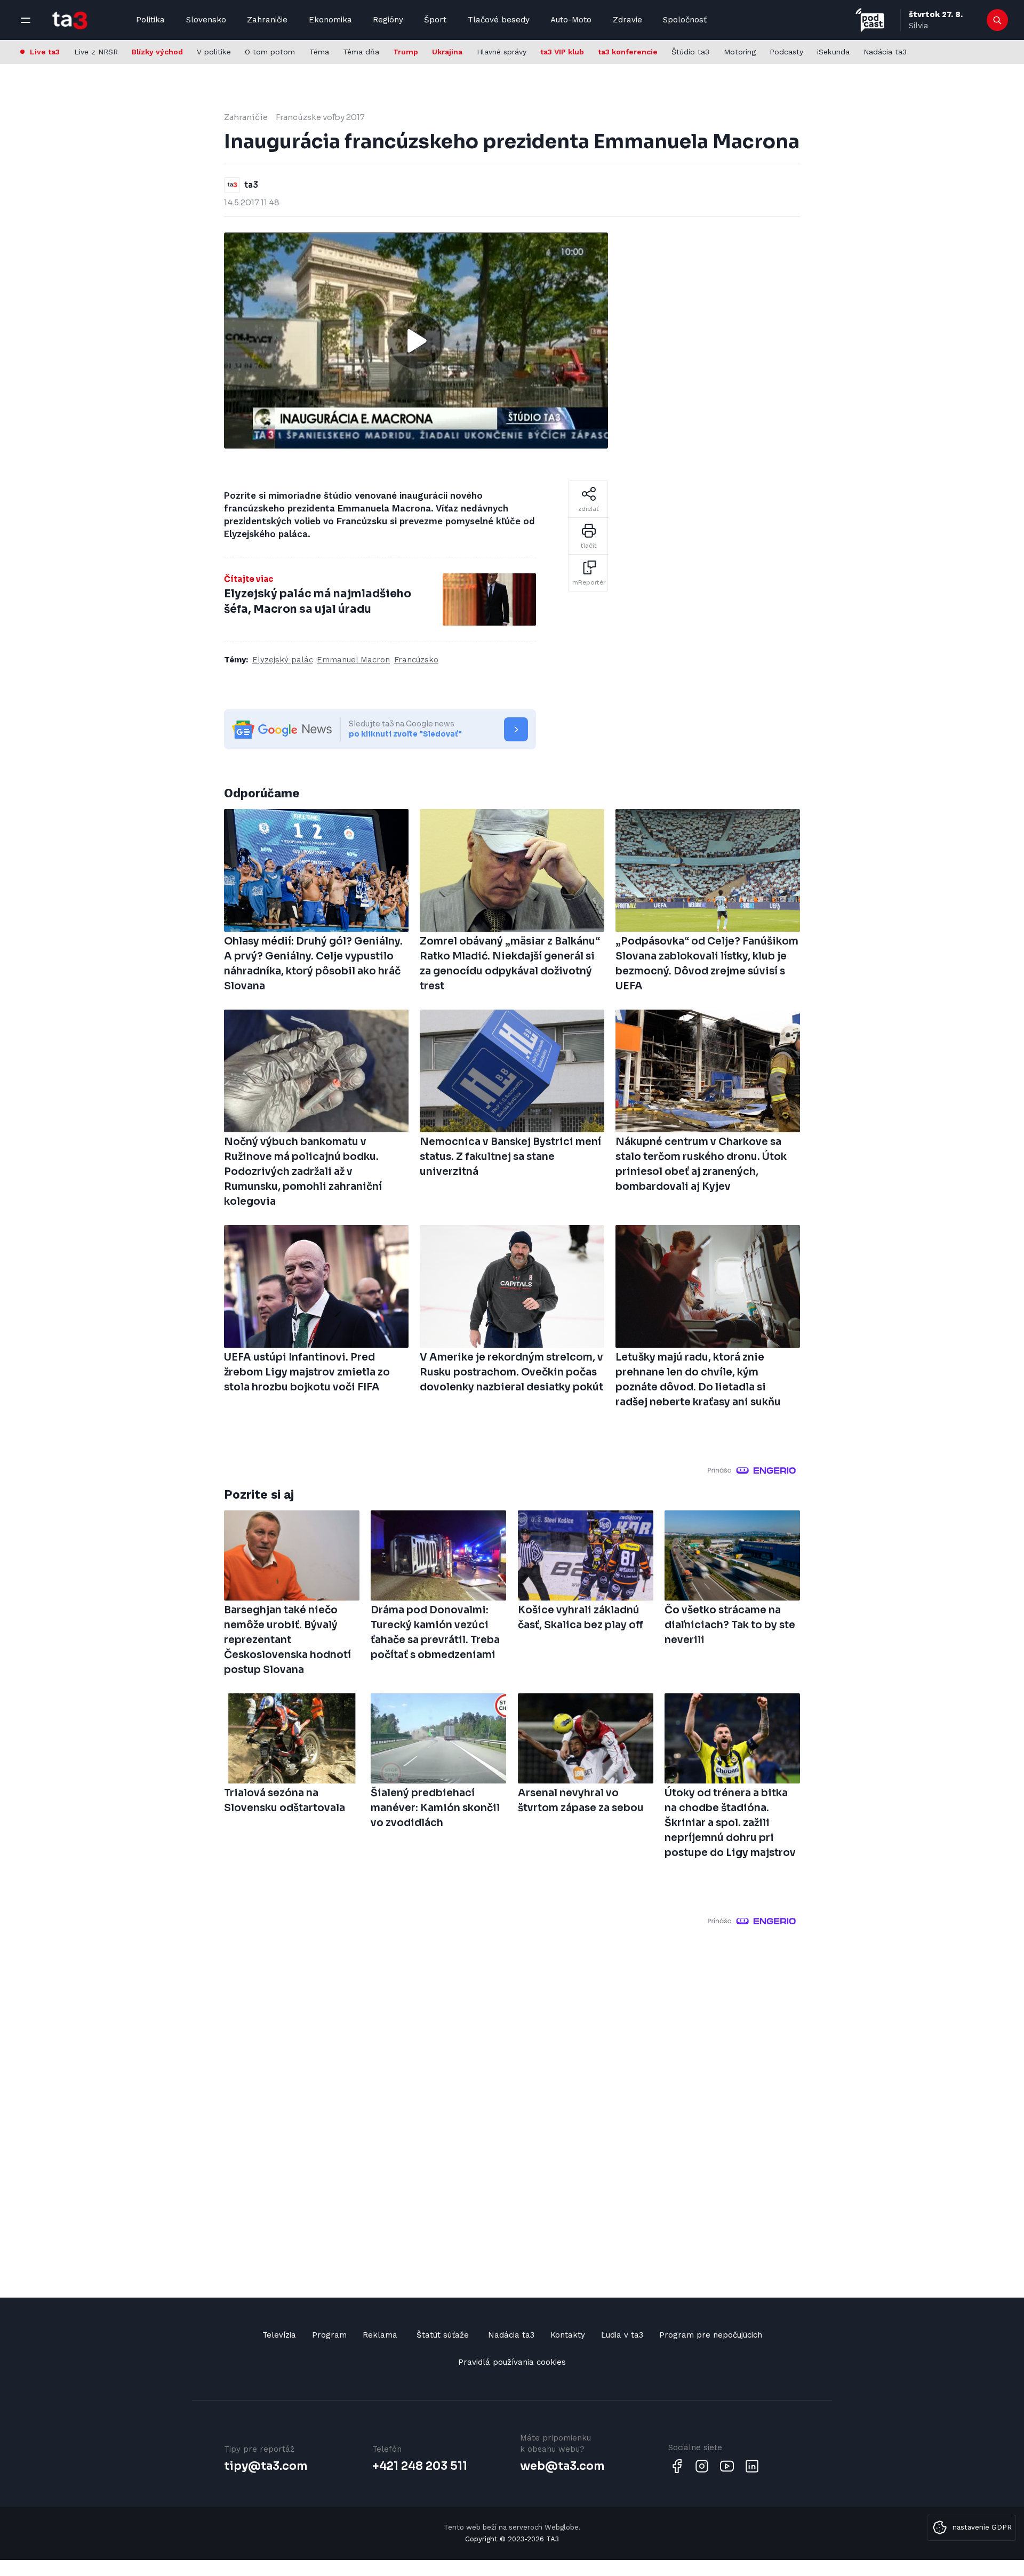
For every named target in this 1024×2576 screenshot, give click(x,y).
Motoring (740, 52)
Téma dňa (361, 52)
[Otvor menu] (26, 20)
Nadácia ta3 (885, 52)
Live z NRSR (96, 52)
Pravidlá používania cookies (512, 2362)
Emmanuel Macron (353, 660)
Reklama (380, 2335)
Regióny (388, 20)
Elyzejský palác (283, 660)
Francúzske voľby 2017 (320, 117)
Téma (319, 52)
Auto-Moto (571, 20)
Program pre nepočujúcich (711, 2335)
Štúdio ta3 (690, 52)
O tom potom (270, 52)
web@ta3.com (562, 2466)
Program (329, 2335)
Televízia (279, 2335)
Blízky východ (157, 52)
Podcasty (786, 52)
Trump (406, 52)
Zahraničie (267, 20)
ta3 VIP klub (562, 52)
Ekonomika (330, 20)
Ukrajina (447, 52)
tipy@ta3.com (266, 2466)
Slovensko (206, 20)
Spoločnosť (685, 20)
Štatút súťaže (443, 2335)
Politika (150, 20)
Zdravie (627, 20)
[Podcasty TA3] (870, 20)
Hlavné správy (502, 52)
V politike (214, 52)
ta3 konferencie (628, 52)
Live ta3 (45, 52)
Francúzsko (416, 660)
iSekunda (833, 52)
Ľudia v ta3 (622, 2335)
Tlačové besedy (499, 20)
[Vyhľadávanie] (998, 20)
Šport (435, 20)
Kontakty (568, 2335)
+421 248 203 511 (420, 2466)
